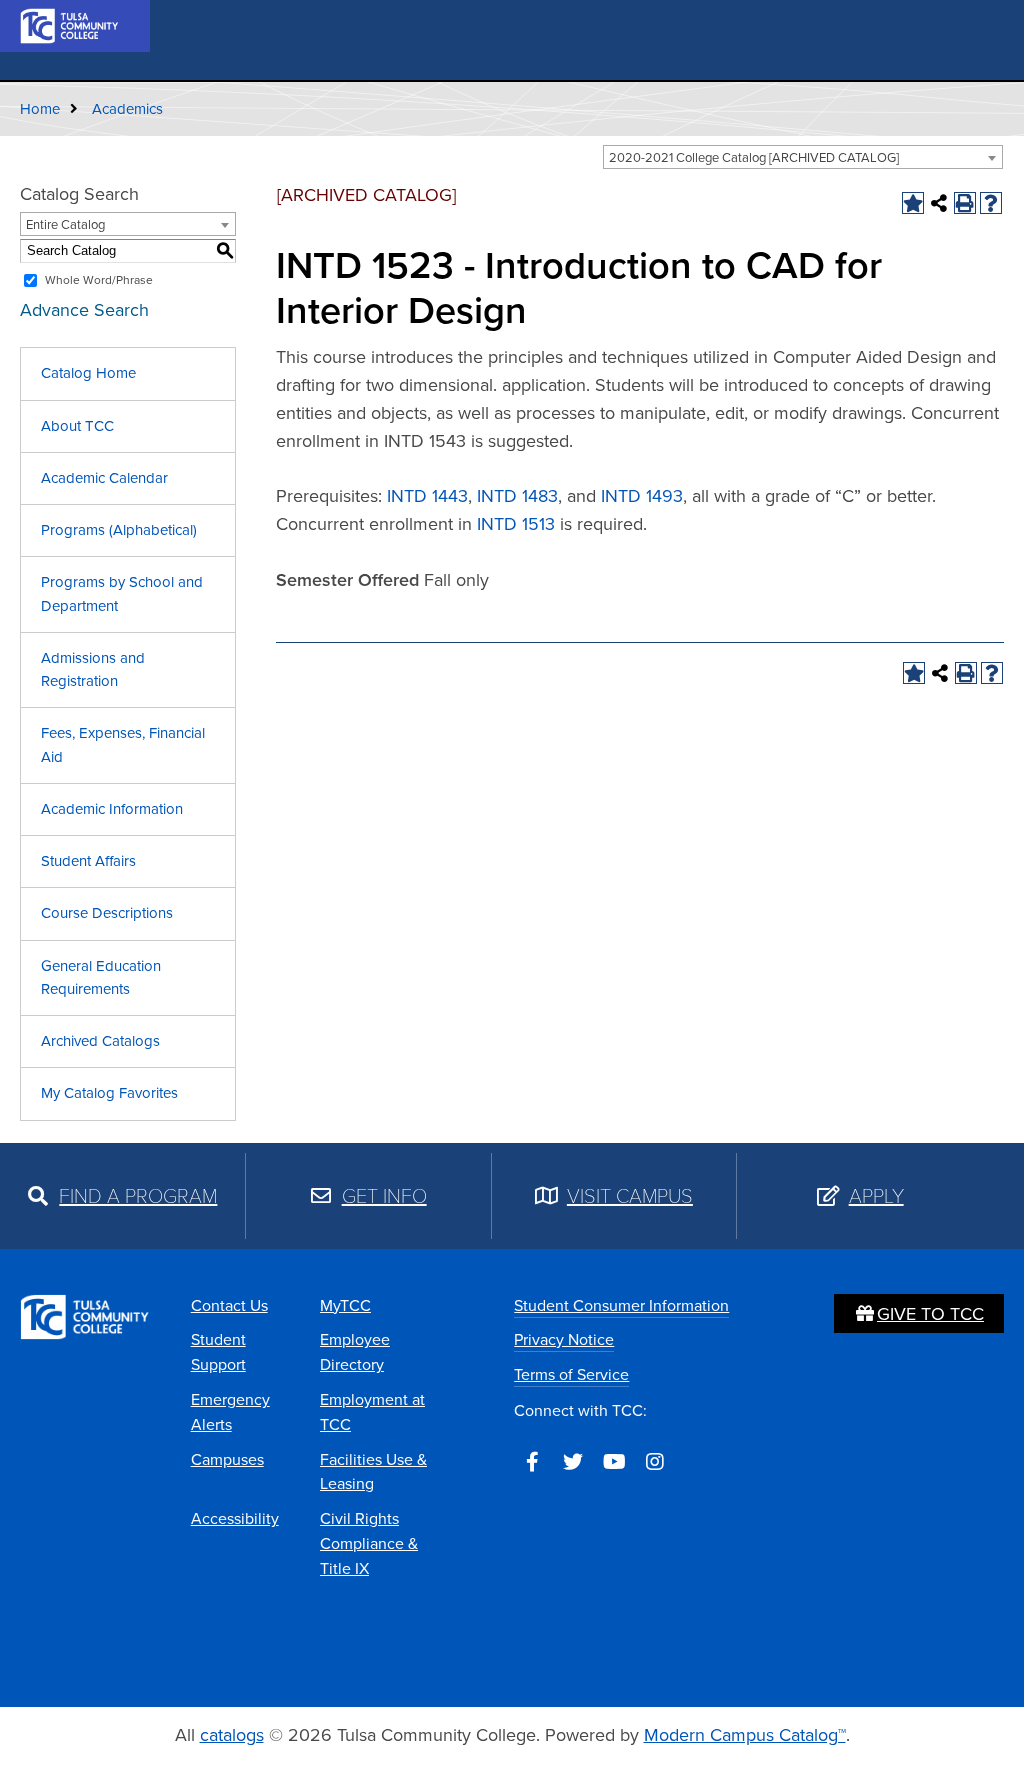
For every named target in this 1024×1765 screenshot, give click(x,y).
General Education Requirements (101, 977)
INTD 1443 (427, 496)
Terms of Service (571, 1374)
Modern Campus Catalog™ (745, 1735)
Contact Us (229, 1305)
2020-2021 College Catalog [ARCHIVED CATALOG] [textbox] (754, 157)
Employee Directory (355, 1352)
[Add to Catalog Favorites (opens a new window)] (913, 203)
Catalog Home (88, 373)
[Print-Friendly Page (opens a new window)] (965, 203)
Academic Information (112, 809)
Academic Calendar (104, 478)
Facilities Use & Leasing (373, 1472)
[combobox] (803, 157)
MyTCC (345, 1305)
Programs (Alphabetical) (119, 530)
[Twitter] (573, 1462)
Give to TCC (930, 1314)
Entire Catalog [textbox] (65, 224)
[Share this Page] (939, 203)
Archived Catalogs (100, 1041)
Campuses (227, 1459)
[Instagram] (655, 1462)
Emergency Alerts (230, 1412)
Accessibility (235, 1518)
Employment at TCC (372, 1412)
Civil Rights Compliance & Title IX (369, 1543)
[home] (70, 24)
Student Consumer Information (621, 1305)
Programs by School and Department (122, 593)
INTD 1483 (517, 496)
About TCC (77, 426)
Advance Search (84, 310)
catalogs (232, 1735)
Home (40, 109)
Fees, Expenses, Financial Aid (123, 744)
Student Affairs (88, 861)
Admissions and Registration (93, 669)
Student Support (218, 1352)
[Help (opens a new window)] (991, 203)
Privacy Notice (564, 1339)
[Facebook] (532, 1462)
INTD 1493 (642, 496)
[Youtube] (614, 1462)
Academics (127, 109)
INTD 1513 (516, 524)
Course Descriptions (107, 913)
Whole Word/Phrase (99, 280)
